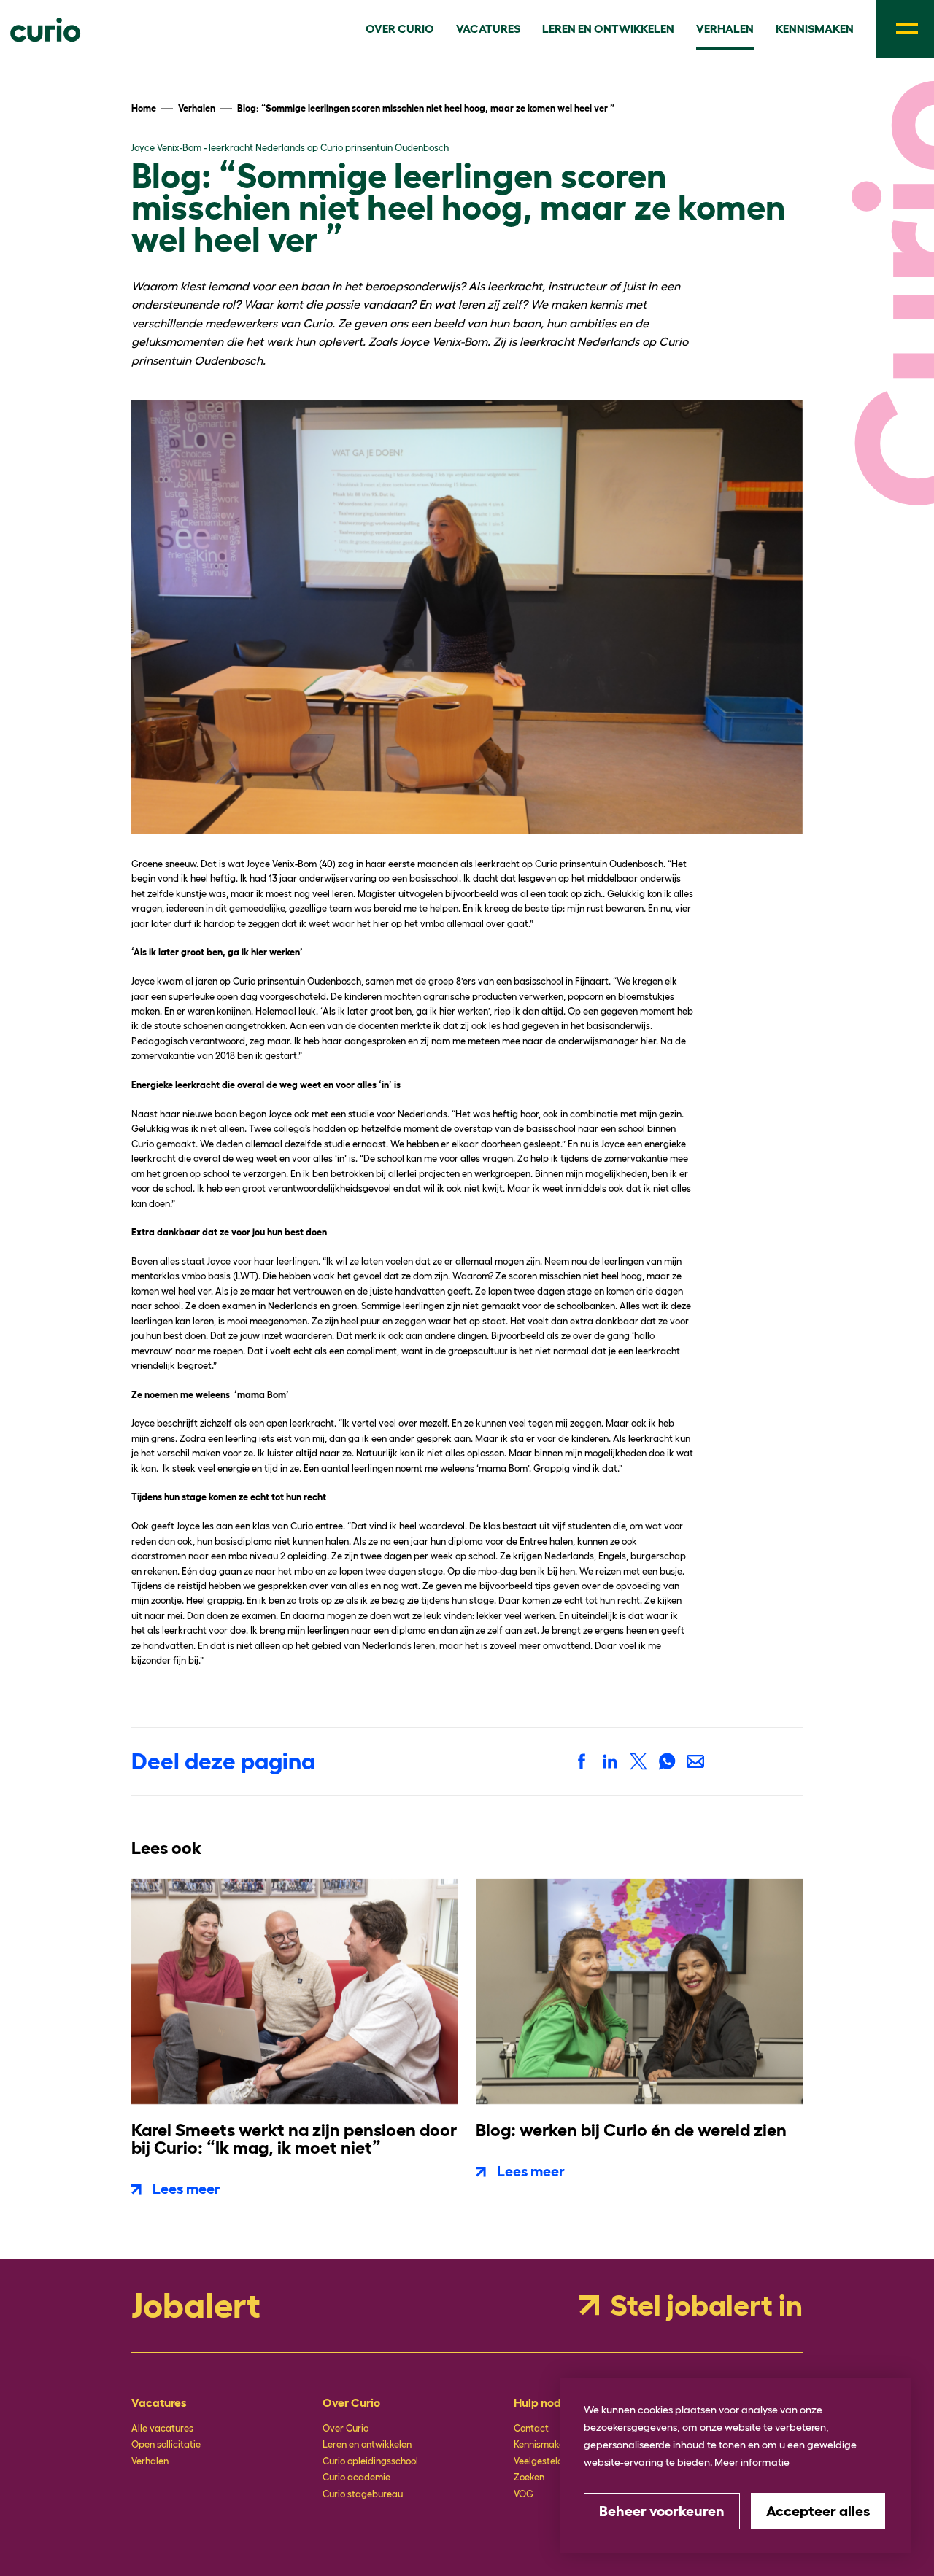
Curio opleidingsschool (370, 2461)
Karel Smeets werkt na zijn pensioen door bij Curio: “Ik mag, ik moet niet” (294, 2139)
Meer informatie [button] (752, 2462)
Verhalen (150, 2461)
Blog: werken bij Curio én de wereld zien (631, 2130)
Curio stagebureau (363, 2494)
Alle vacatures (162, 2428)
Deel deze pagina (223, 1761)
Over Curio (346, 2428)
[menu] (905, 29)
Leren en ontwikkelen (367, 2444)
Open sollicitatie (166, 2444)
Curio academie (356, 2477)
